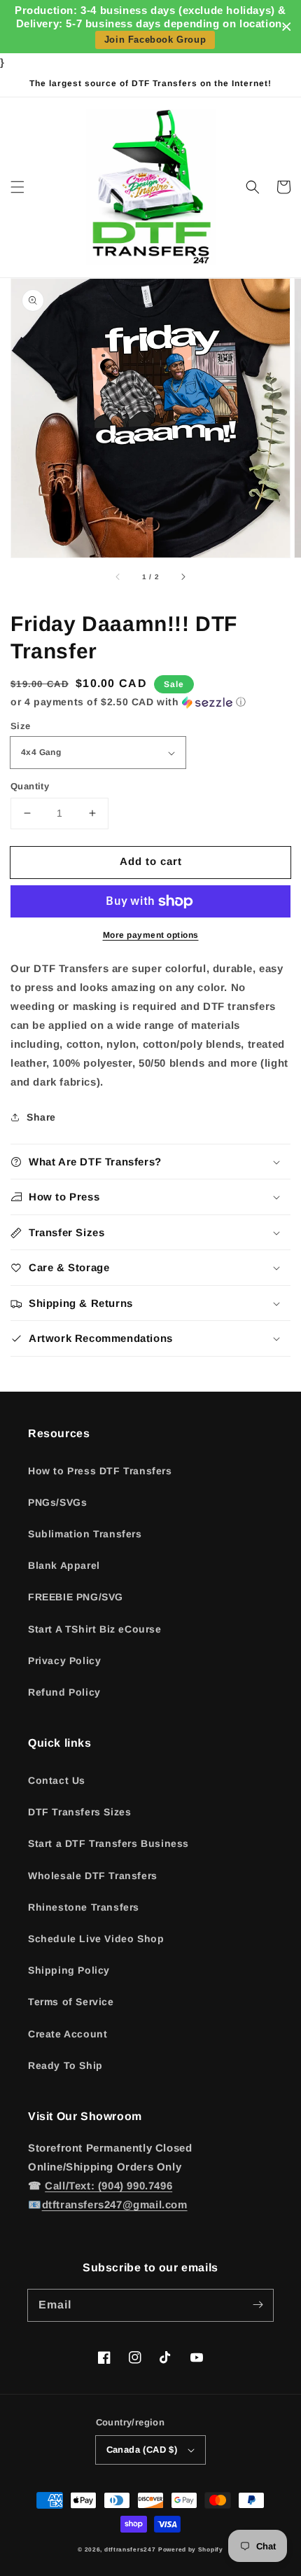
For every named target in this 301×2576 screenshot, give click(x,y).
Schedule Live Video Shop (96, 1939)
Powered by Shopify (191, 2549)
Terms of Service (71, 2002)
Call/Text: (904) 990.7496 (108, 2186)
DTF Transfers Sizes (79, 1812)
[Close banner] (287, 27)
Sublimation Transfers (85, 1534)
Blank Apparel (64, 1565)
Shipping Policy (69, 1970)
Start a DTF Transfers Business (108, 1843)
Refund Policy (64, 1692)
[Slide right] (183, 577)
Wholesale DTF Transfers (93, 1876)
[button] (17, 187)
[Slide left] (118, 577)
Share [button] (41, 1117)
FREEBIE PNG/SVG (76, 1597)
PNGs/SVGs (57, 1502)
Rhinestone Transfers (84, 1907)
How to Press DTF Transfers (100, 1471)
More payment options (151, 935)
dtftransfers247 (130, 2549)
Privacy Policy (64, 1661)
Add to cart (151, 861)
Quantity (30, 786)
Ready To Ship (65, 2065)
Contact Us (57, 1780)
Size (21, 726)
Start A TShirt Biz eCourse (95, 1629)
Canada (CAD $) (142, 2450)
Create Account (68, 2034)
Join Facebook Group (155, 40)
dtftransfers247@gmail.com (115, 2204)
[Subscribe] (258, 2305)
